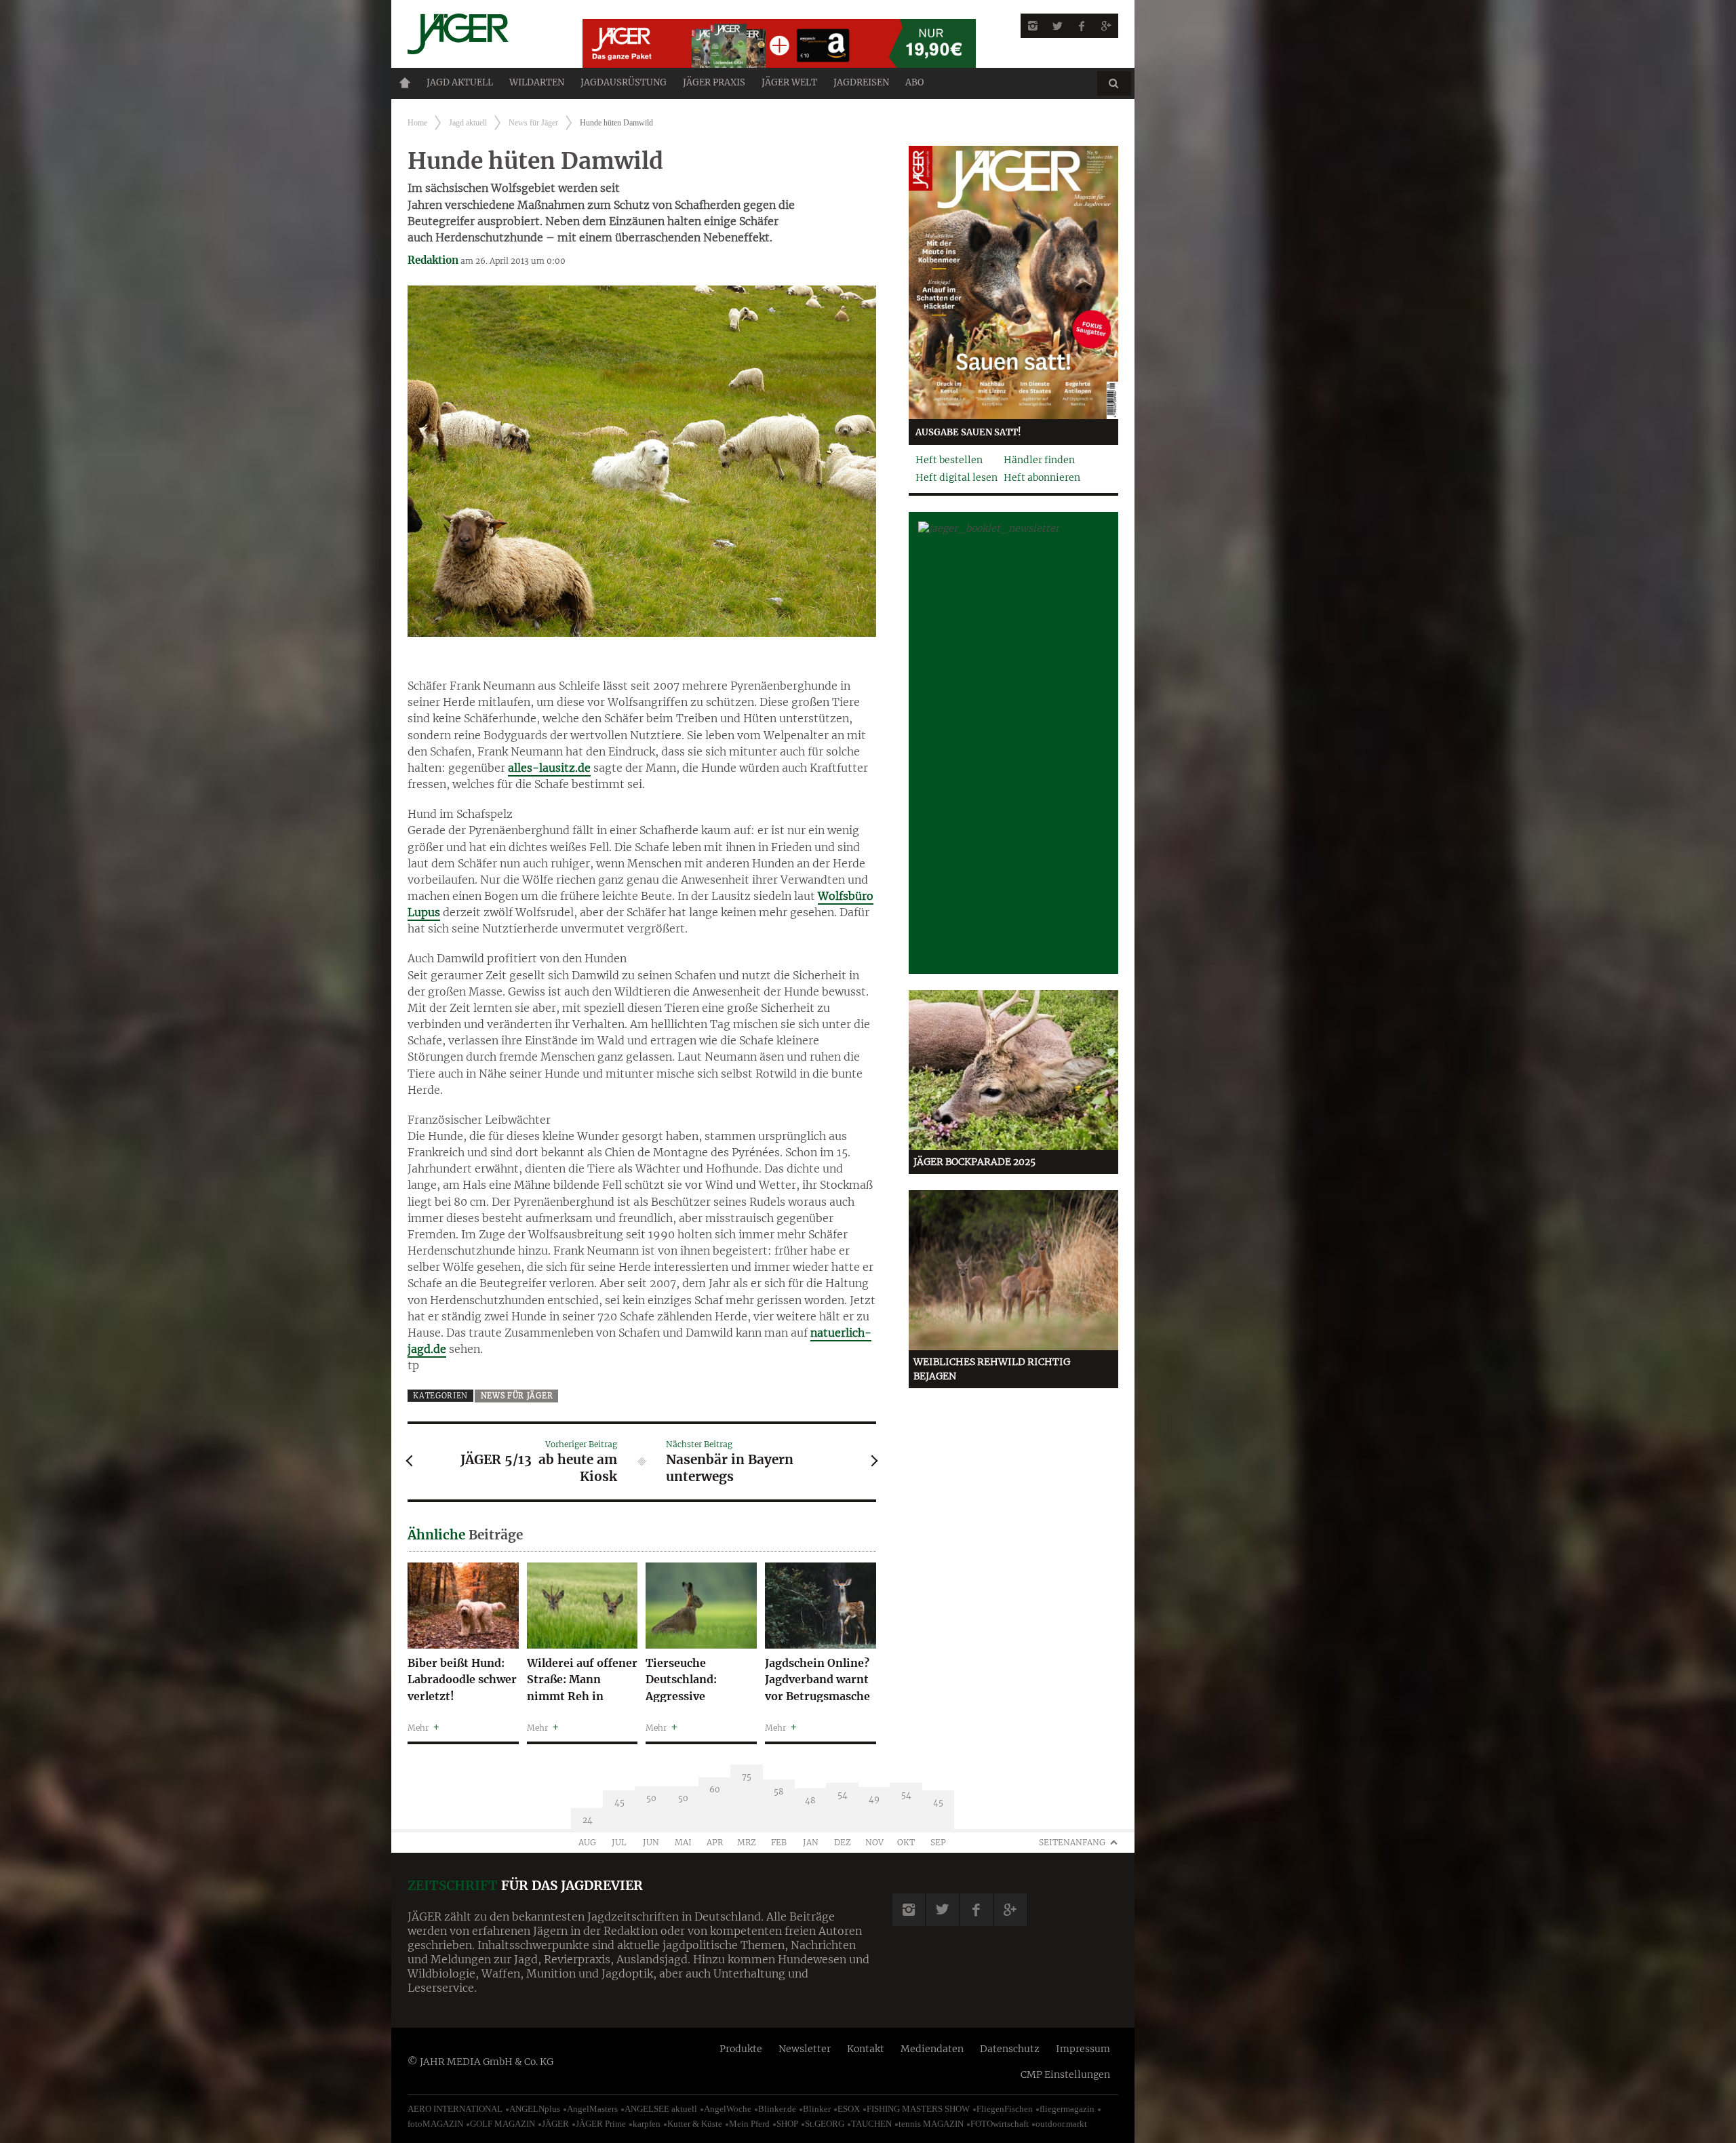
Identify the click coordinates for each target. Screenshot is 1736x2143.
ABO (914, 82)
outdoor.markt (1061, 2124)
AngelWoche (728, 2109)
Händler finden (1039, 460)
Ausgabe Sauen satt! (968, 432)
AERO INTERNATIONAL (455, 2109)
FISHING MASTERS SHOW (918, 2109)
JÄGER (555, 2124)
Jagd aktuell (460, 82)
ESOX (849, 2109)
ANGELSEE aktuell (661, 2109)
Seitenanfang (1072, 1842)
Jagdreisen (861, 82)
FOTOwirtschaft (1000, 2124)
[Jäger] (479, 34)
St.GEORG (825, 2124)
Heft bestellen (949, 460)
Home (405, 83)
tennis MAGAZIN (931, 2124)
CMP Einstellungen (1065, 2075)
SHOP (787, 2124)
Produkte (741, 2049)
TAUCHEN (871, 2124)
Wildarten (537, 82)
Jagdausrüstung (624, 82)
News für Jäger (533, 123)
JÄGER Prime (601, 2124)
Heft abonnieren (1042, 477)
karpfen (647, 2124)
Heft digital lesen (956, 477)
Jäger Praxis (714, 82)
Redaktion (433, 260)
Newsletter (805, 2049)
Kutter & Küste (695, 2124)
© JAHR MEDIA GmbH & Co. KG (480, 2062)
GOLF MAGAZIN (502, 2124)
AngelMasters (592, 2109)
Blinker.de (777, 2109)
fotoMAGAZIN (435, 2124)
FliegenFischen (1005, 2109)
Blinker (817, 2109)
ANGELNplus (535, 2109)
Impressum (1083, 2049)
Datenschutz (1010, 2049)
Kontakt (866, 2049)
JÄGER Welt (789, 82)
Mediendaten (932, 2049)
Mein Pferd (749, 2124)
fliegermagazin (1067, 2109)
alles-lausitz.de (549, 768)
